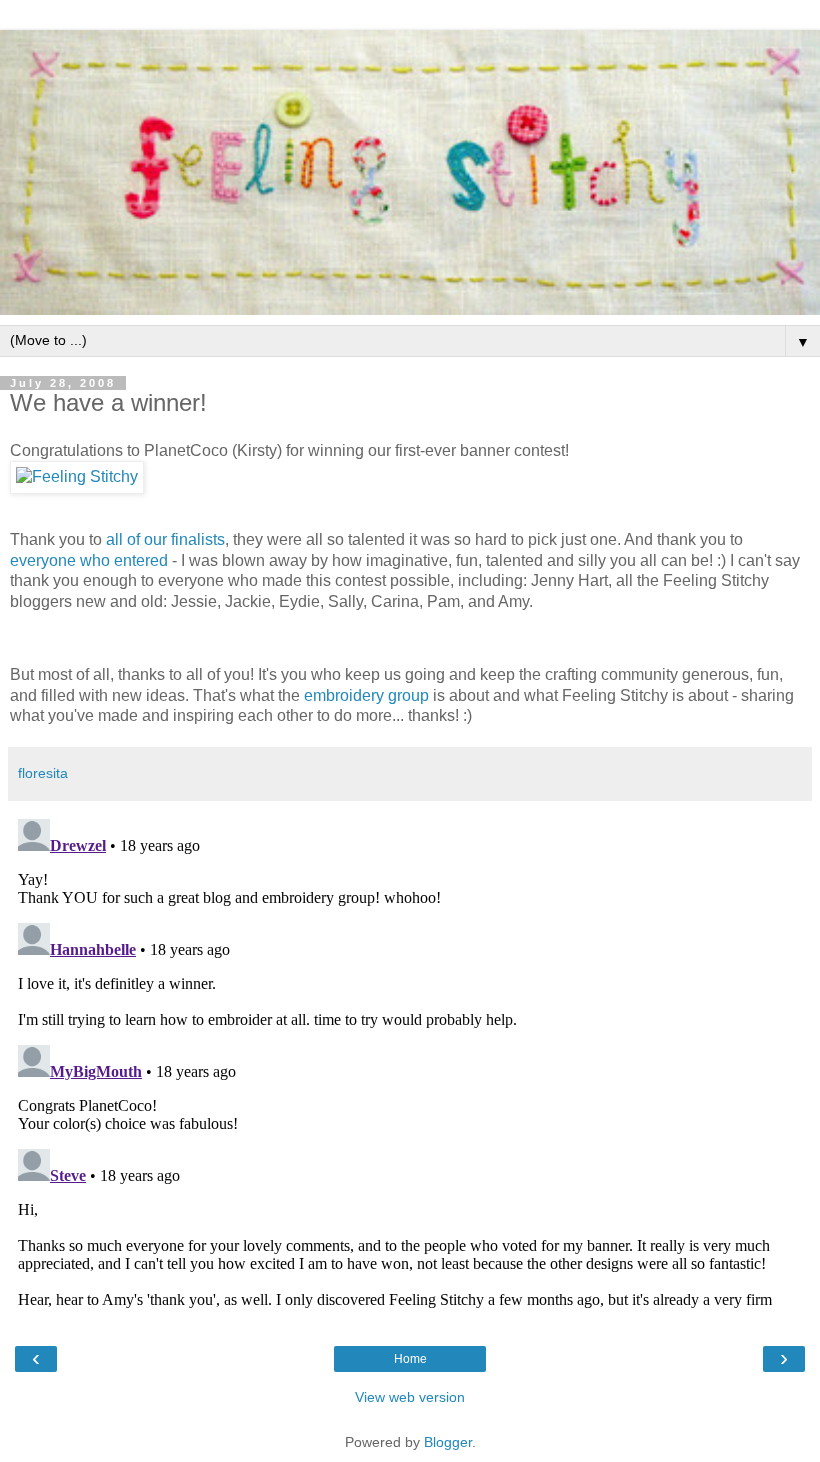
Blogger (448, 1442)
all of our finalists (165, 539)
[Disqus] (410, 1061)
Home (410, 1359)
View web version (410, 1397)
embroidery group (366, 695)
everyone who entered (89, 560)
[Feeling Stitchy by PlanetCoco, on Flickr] (77, 476)
